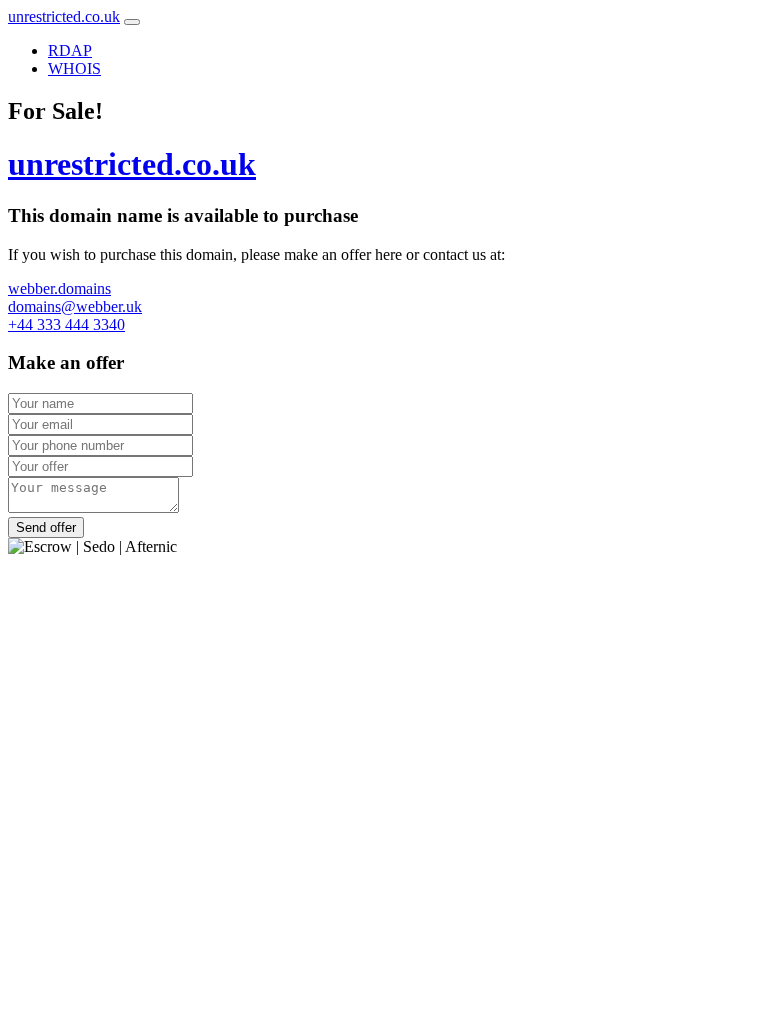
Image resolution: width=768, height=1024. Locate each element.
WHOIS (74, 68)
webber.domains (59, 288)
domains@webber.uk (75, 306)
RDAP (70, 50)
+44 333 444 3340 (66, 324)
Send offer (46, 527)
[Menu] (132, 22)
